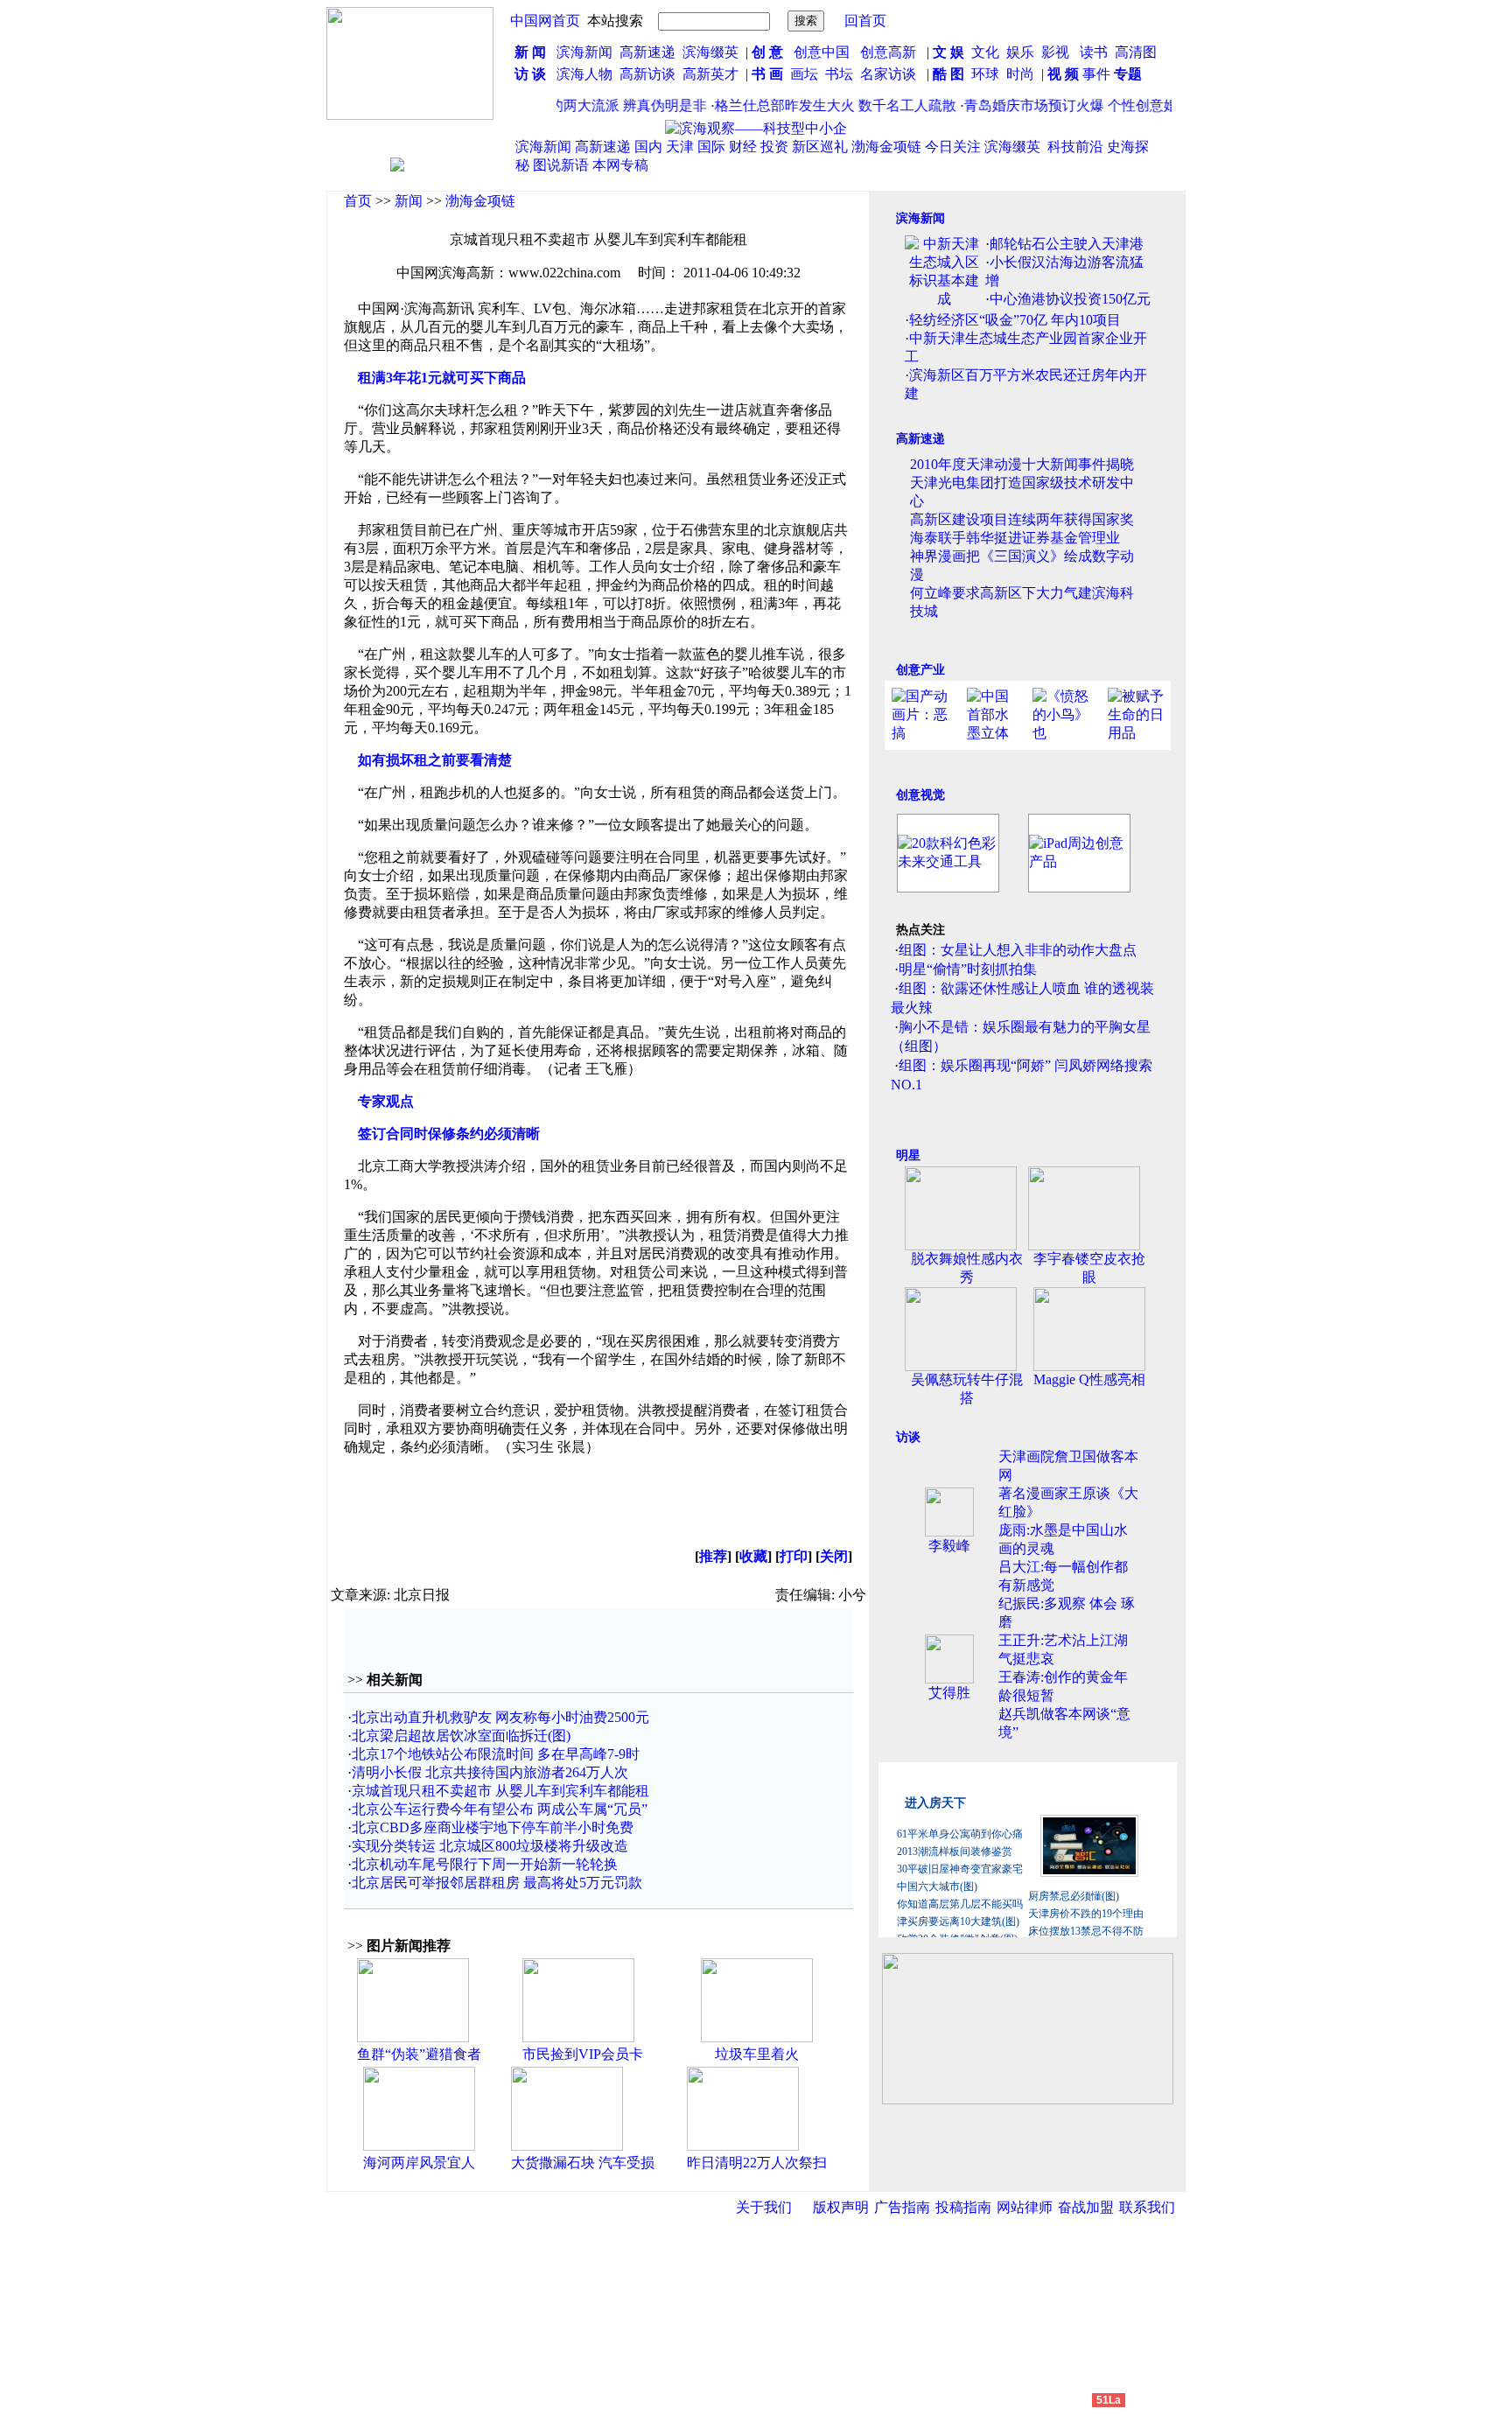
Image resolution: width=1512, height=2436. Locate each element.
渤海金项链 (886, 147)
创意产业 (920, 670)
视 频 (1063, 74)
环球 (985, 74)
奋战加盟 (1086, 2207)
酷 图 (948, 74)
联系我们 (1147, 2207)
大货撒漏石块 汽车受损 (583, 2163)
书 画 (767, 74)
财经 (743, 147)
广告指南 (902, 2207)
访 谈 (530, 74)
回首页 (865, 21)
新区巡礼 (820, 147)
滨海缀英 (710, 52)
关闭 (834, 1556)
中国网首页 (545, 21)
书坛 (839, 74)
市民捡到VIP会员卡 (583, 2054)
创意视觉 (920, 795)
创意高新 (890, 52)
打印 (794, 1556)
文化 (983, 52)
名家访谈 (888, 74)
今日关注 (953, 147)
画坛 (804, 74)
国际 (711, 147)
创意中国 (822, 52)
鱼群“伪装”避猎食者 (419, 2054)
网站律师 (1025, 2207)
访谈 (908, 1437)
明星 (908, 1155)
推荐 (713, 1556)
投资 (774, 147)
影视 (1057, 52)
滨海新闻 (584, 52)
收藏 (753, 1556)
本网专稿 (620, 165)
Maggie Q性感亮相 (1089, 1379)
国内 (648, 147)
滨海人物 (584, 74)
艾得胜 (949, 1693)
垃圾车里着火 (757, 2054)
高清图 (1136, 52)
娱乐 (1020, 52)
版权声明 (841, 2207)
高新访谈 (649, 74)
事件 (1095, 74)
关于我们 (764, 2207)
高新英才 (714, 74)
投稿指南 (963, 2207)
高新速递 (647, 52)
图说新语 (561, 165)
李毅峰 (949, 1546)
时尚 (1020, 74)
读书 (1094, 52)
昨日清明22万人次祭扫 (757, 2163)
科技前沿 (1075, 147)
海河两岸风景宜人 (419, 2163)
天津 (680, 147)
